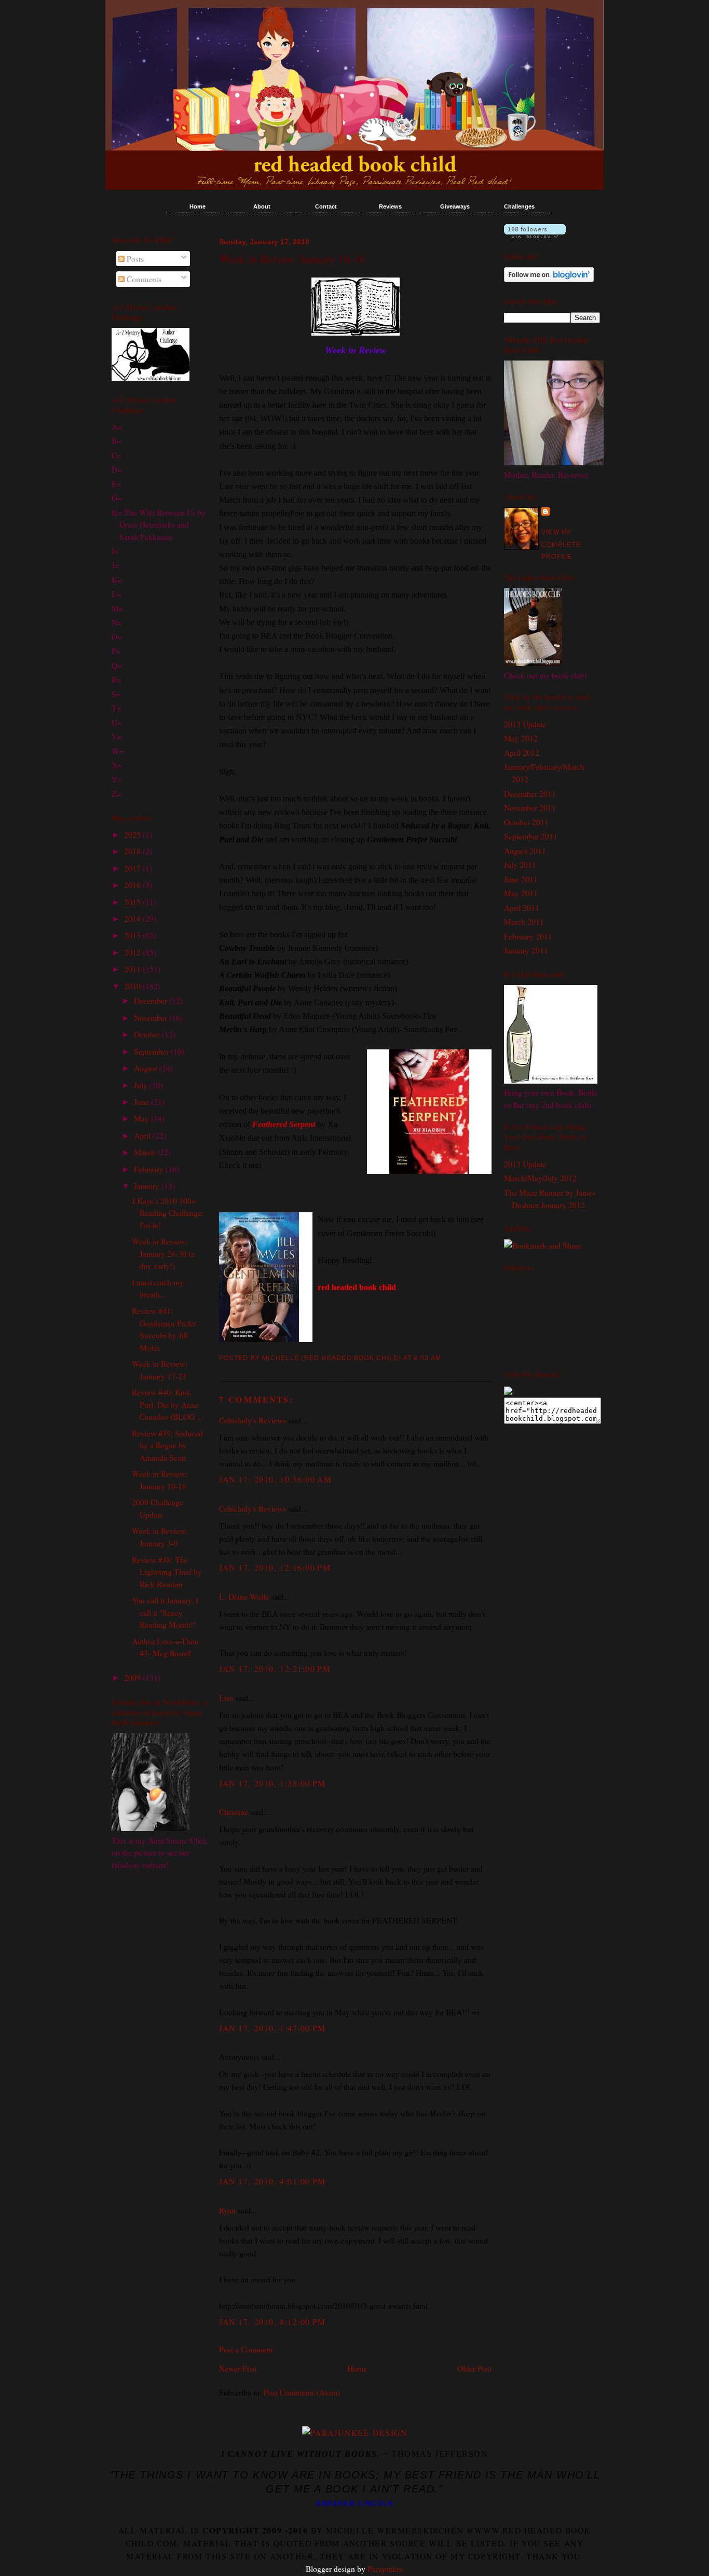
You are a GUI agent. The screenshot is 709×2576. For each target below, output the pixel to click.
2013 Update (525, 724)
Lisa (226, 1698)
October (148, 1034)
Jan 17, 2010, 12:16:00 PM (275, 1567)
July (142, 1085)
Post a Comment (246, 2349)
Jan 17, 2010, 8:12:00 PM (272, 2322)
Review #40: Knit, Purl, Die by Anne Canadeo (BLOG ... (167, 1404)
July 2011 (520, 864)
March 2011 (524, 922)
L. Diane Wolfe (244, 1596)
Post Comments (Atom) (302, 2392)
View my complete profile (561, 544)
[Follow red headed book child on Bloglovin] (535, 235)
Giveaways (455, 206)
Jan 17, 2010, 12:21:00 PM (275, 1668)
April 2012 (522, 752)
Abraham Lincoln (354, 2504)
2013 (133, 935)
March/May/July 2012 (540, 1178)
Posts (134, 259)
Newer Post (238, 2368)
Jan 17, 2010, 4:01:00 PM (272, 2181)
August (147, 1068)
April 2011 (522, 908)
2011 (133, 969)
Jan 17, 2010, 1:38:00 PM (272, 1783)
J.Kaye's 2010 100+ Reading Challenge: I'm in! (168, 1213)
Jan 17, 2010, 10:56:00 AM (275, 1479)
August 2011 (525, 850)
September (152, 1051)
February (150, 1169)
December (152, 1000)
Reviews (390, 206)
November (152, 1017)
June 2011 (521, 879)
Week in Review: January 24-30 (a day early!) (163, 1253)
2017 (133, 868)
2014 (133, 918)
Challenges (519, 206)
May (142, 1118)
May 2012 (521, 738)
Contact (326, 206)
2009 (133, 1677)
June (142, 1102)
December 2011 (530, 793)
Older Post (474, 2368)
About (262, 206)
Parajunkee (386, 2568)
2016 (133, 885)
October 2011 (526, 822)
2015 (133, 902)
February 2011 (528, 936)
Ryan (227, 2210)
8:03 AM (427, 1358)
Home (197, 206)
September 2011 (531, 836)
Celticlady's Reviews (253, 1420)
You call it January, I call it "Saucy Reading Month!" (165, 1612)
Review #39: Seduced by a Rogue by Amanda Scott (167, 1445)
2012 (133, 952)
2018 (133, 851)
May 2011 (521, 893)
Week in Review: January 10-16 (292, 259)
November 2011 (530, 807)
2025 (133, 834)
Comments (143, 279)
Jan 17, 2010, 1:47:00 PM (272, 2028)
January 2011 (526, 950)
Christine (234, 1812)
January (148, 1186)
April (143, 1135)
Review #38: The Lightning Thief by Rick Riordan (167, 1572)
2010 (133, 986)
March (146, 1152)
